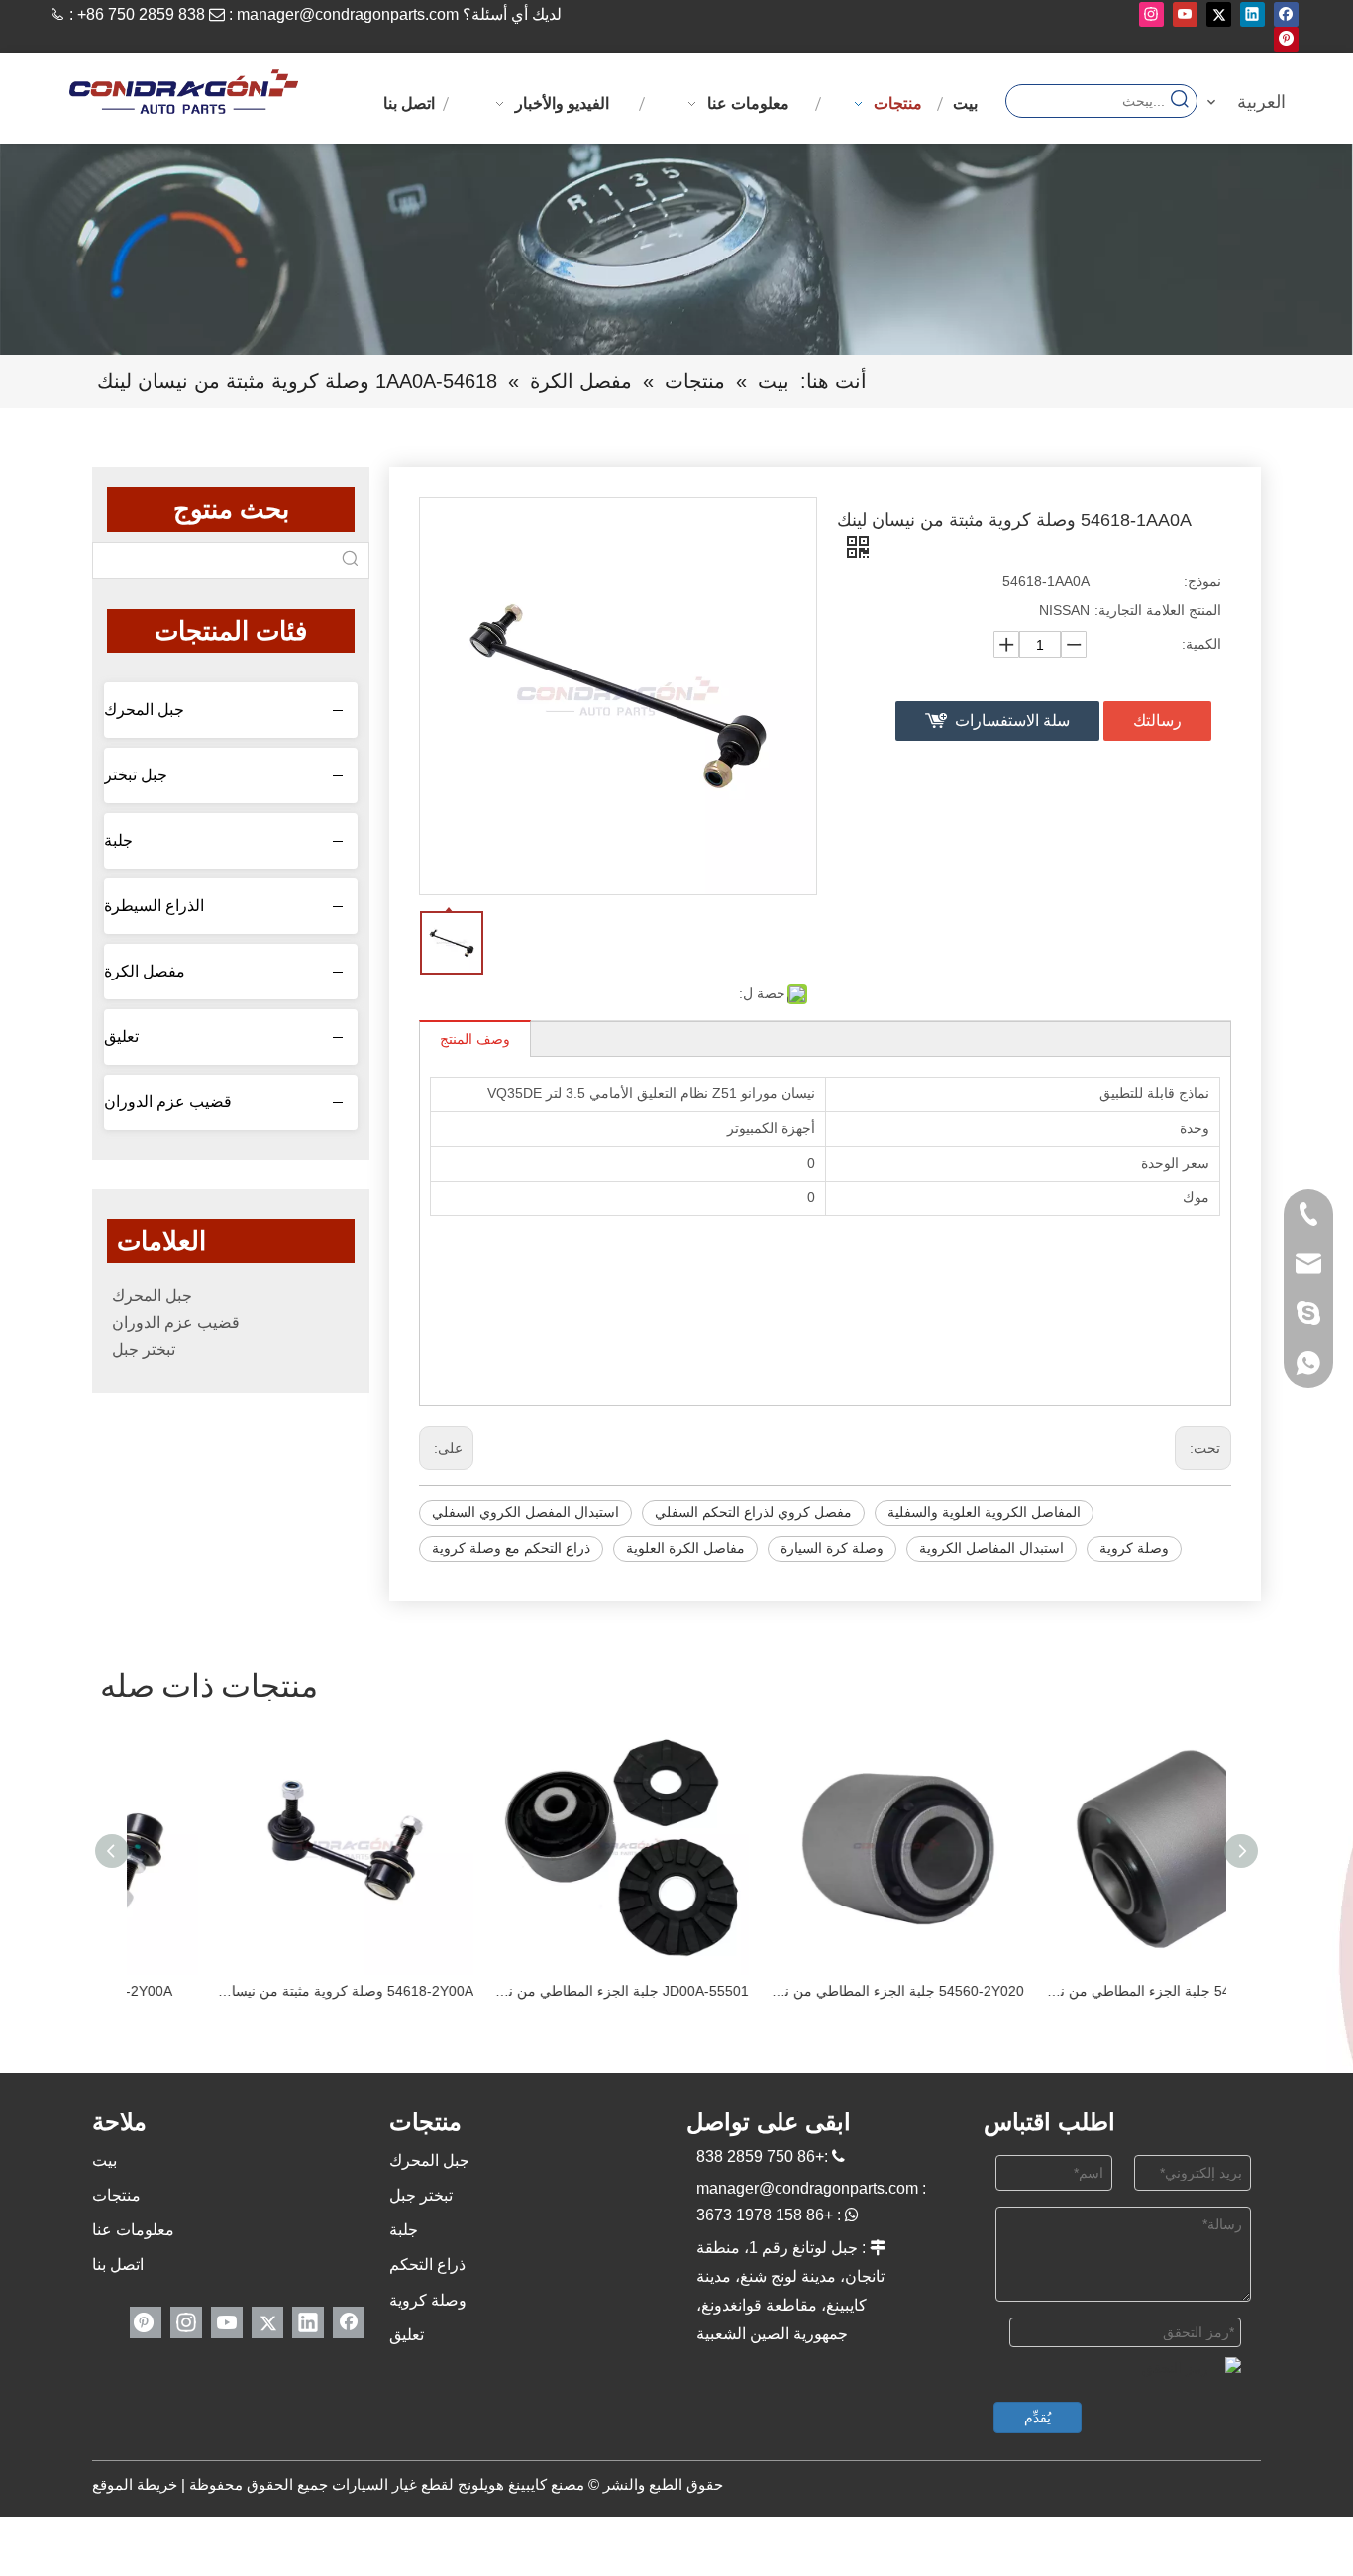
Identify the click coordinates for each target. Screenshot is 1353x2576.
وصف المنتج (475, 1039)
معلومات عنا (133, 2230)
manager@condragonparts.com (348, 14)
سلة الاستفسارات (1012, 721)
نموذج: (1202, 581)
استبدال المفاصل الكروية (991, 1548)
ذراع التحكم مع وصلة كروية (511, 1548)
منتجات (116, 2195)
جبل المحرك (144, 710)
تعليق (121, 1036)
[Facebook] (1286, 14)
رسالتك (1157, 721)
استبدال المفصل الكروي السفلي (525, 1512)
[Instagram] (1151, 14)
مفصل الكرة (145, 971)
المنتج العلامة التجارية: (1158, 610)
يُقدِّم (1038, 2418)
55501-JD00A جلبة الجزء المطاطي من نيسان (540, 1991)
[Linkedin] (1252, 14)
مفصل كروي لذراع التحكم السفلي (753, 1512)
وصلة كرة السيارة (832, 1548)
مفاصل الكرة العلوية (685, 1548)
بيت (104, 2161)
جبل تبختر (136, 775)
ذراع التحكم (427, 2265)
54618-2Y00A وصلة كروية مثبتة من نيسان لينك (264, 1991)
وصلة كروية (1134, 1548)
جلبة (118, 840)
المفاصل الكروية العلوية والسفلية (984, 1512)
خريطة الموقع (135, 2484)
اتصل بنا (118, 2265)
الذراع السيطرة (154, 906)
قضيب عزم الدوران (168, 1102)
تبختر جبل (144, 1349)
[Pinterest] (1286, 39)
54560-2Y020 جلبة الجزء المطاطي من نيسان (815, 1991)
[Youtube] (1185, 14)
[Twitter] (1219, 14)
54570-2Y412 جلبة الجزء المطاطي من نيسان (1091, 1991)
